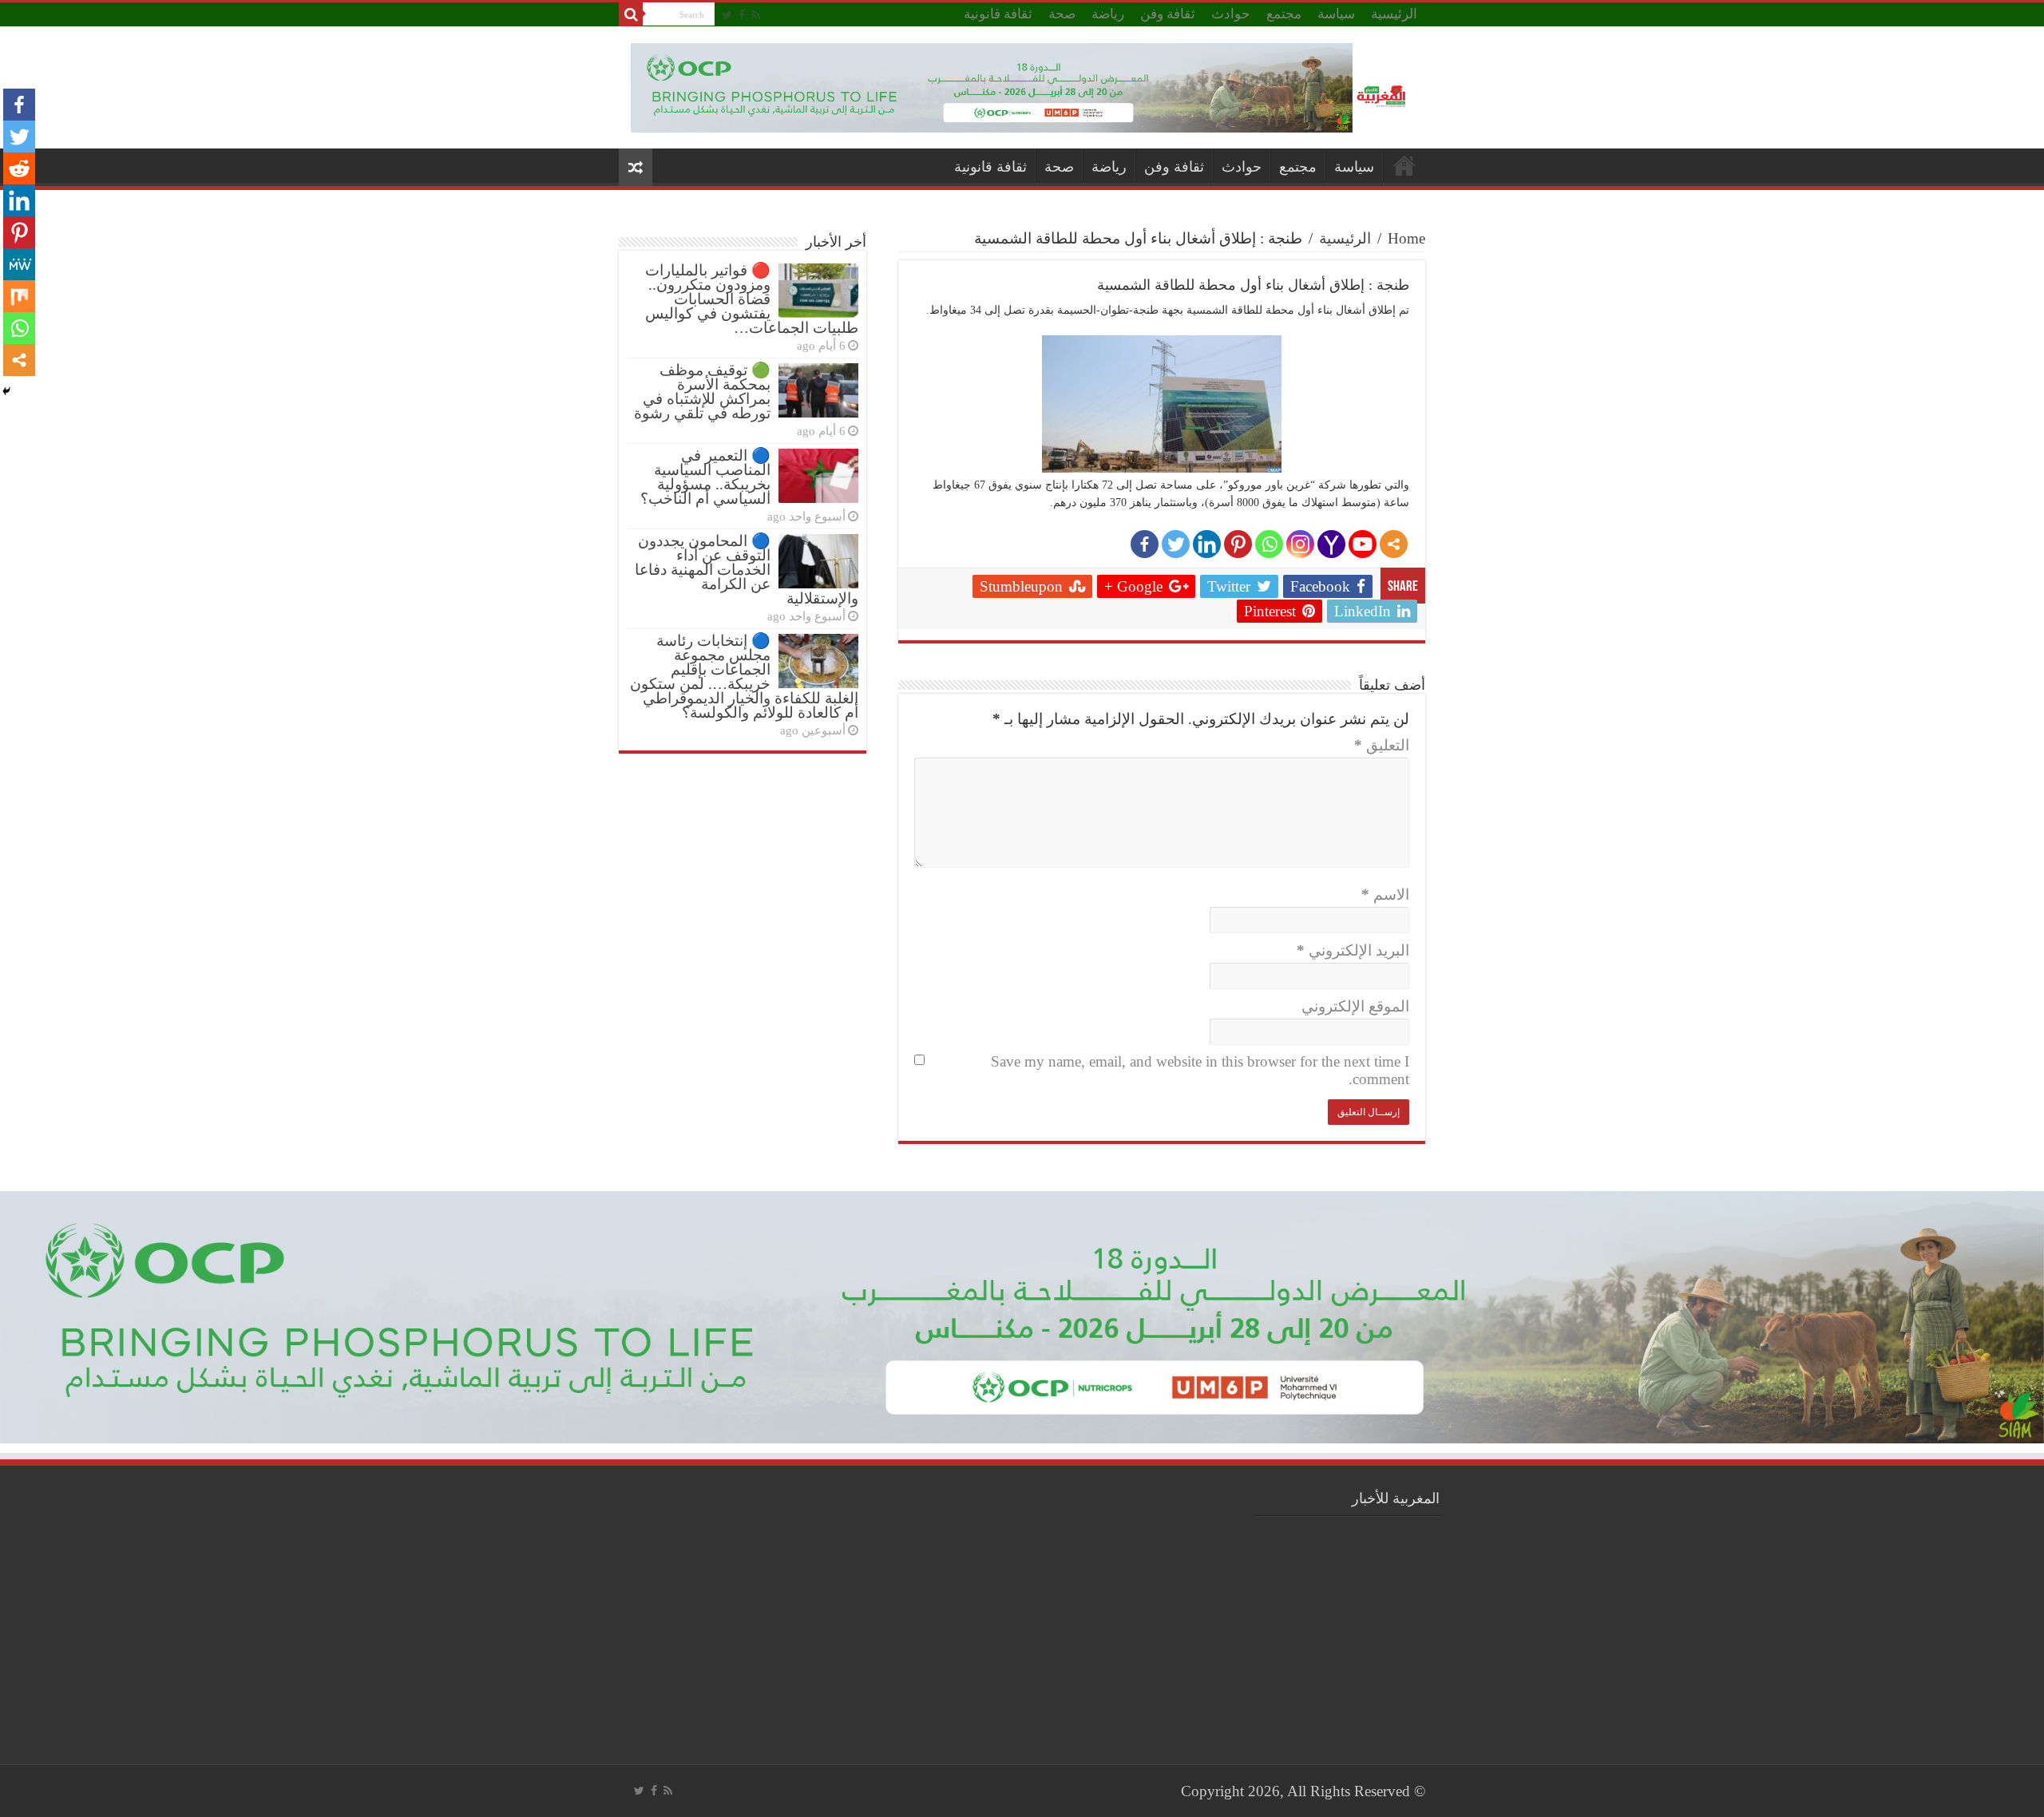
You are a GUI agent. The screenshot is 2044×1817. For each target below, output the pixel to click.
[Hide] (6, 391)
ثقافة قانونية (998, 14)
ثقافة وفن (1168, 14)
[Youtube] (1363, 544)
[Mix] (19, 296)
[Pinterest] (1238, 544)
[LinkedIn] (1207, 544)
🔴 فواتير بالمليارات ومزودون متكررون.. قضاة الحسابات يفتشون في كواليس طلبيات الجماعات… (752, 299)
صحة (1062, 14)
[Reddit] (19, 168)
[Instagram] (1300, 544)
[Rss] (756, 15)
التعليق (1382, 745)
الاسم (1385, 895)
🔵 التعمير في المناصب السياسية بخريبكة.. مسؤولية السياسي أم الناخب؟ (705, 477)
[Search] (631, 14)
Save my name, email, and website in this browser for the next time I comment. (1200, 1070)
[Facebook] (742, 15)
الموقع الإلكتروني (1355, 1006)
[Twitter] (727, 15)
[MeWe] (19, 264)
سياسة (1336, 14)
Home (1406, 238)
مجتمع (1284, 14)
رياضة (1108, 14)
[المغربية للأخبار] (1383, 94)
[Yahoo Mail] (1331, 544)
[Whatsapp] (1269, 544)
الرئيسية (1394, 14)
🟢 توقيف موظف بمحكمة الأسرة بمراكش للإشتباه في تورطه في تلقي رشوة (702, 392)
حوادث (1231, 14)
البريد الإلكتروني (1353, 950)
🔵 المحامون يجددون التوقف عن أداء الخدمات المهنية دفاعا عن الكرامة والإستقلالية (747, 570)
